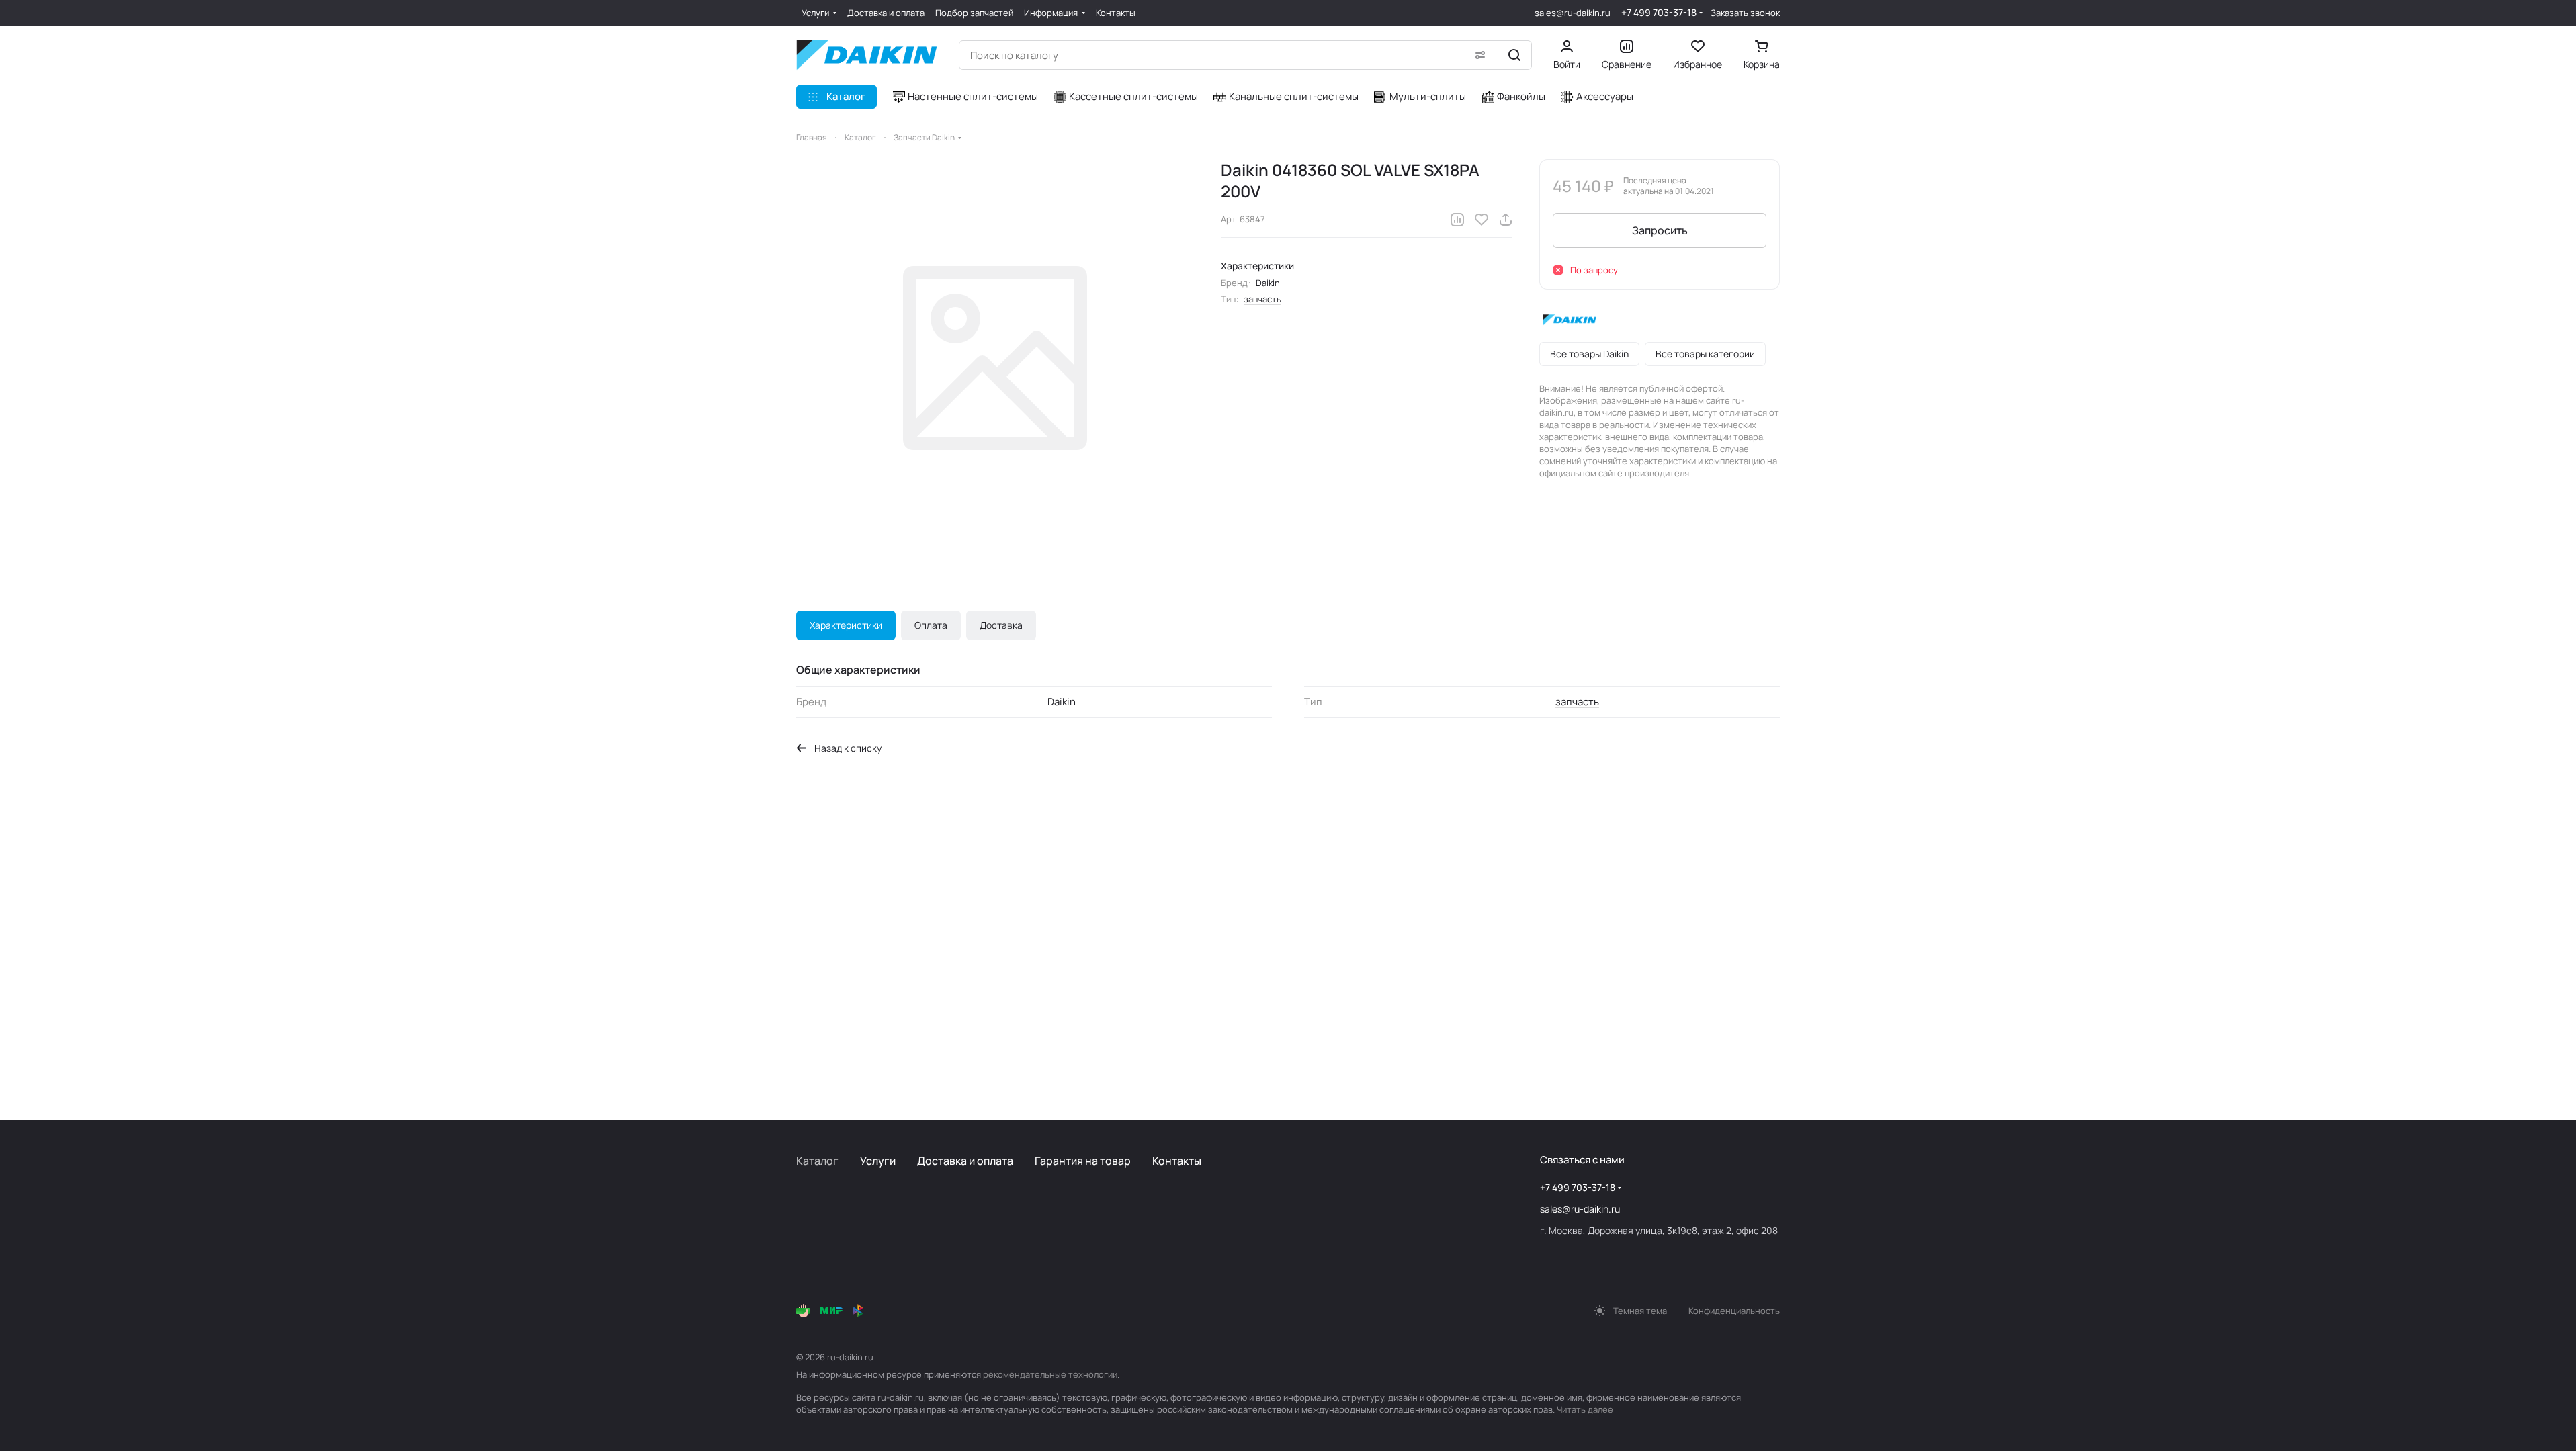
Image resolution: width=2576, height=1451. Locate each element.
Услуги (878, 1161)
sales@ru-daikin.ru (1573, 13)
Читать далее (1585, 1409)
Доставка (1001, 625)
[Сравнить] (1457, 220)
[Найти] (1514, 55)
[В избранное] (1482, 220)
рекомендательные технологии (1050, 1374)
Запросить (1660, 230)
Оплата (931, 625)
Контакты (1177, 1161)
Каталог (817, 1161)
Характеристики (846, 625)
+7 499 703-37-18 (1659, 12)
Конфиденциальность (1734, 1311)
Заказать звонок (1745, 13)
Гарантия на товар (1083, 1161)
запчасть (1262, 299)
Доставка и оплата (965, 1161)
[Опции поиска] (1480, 55)
